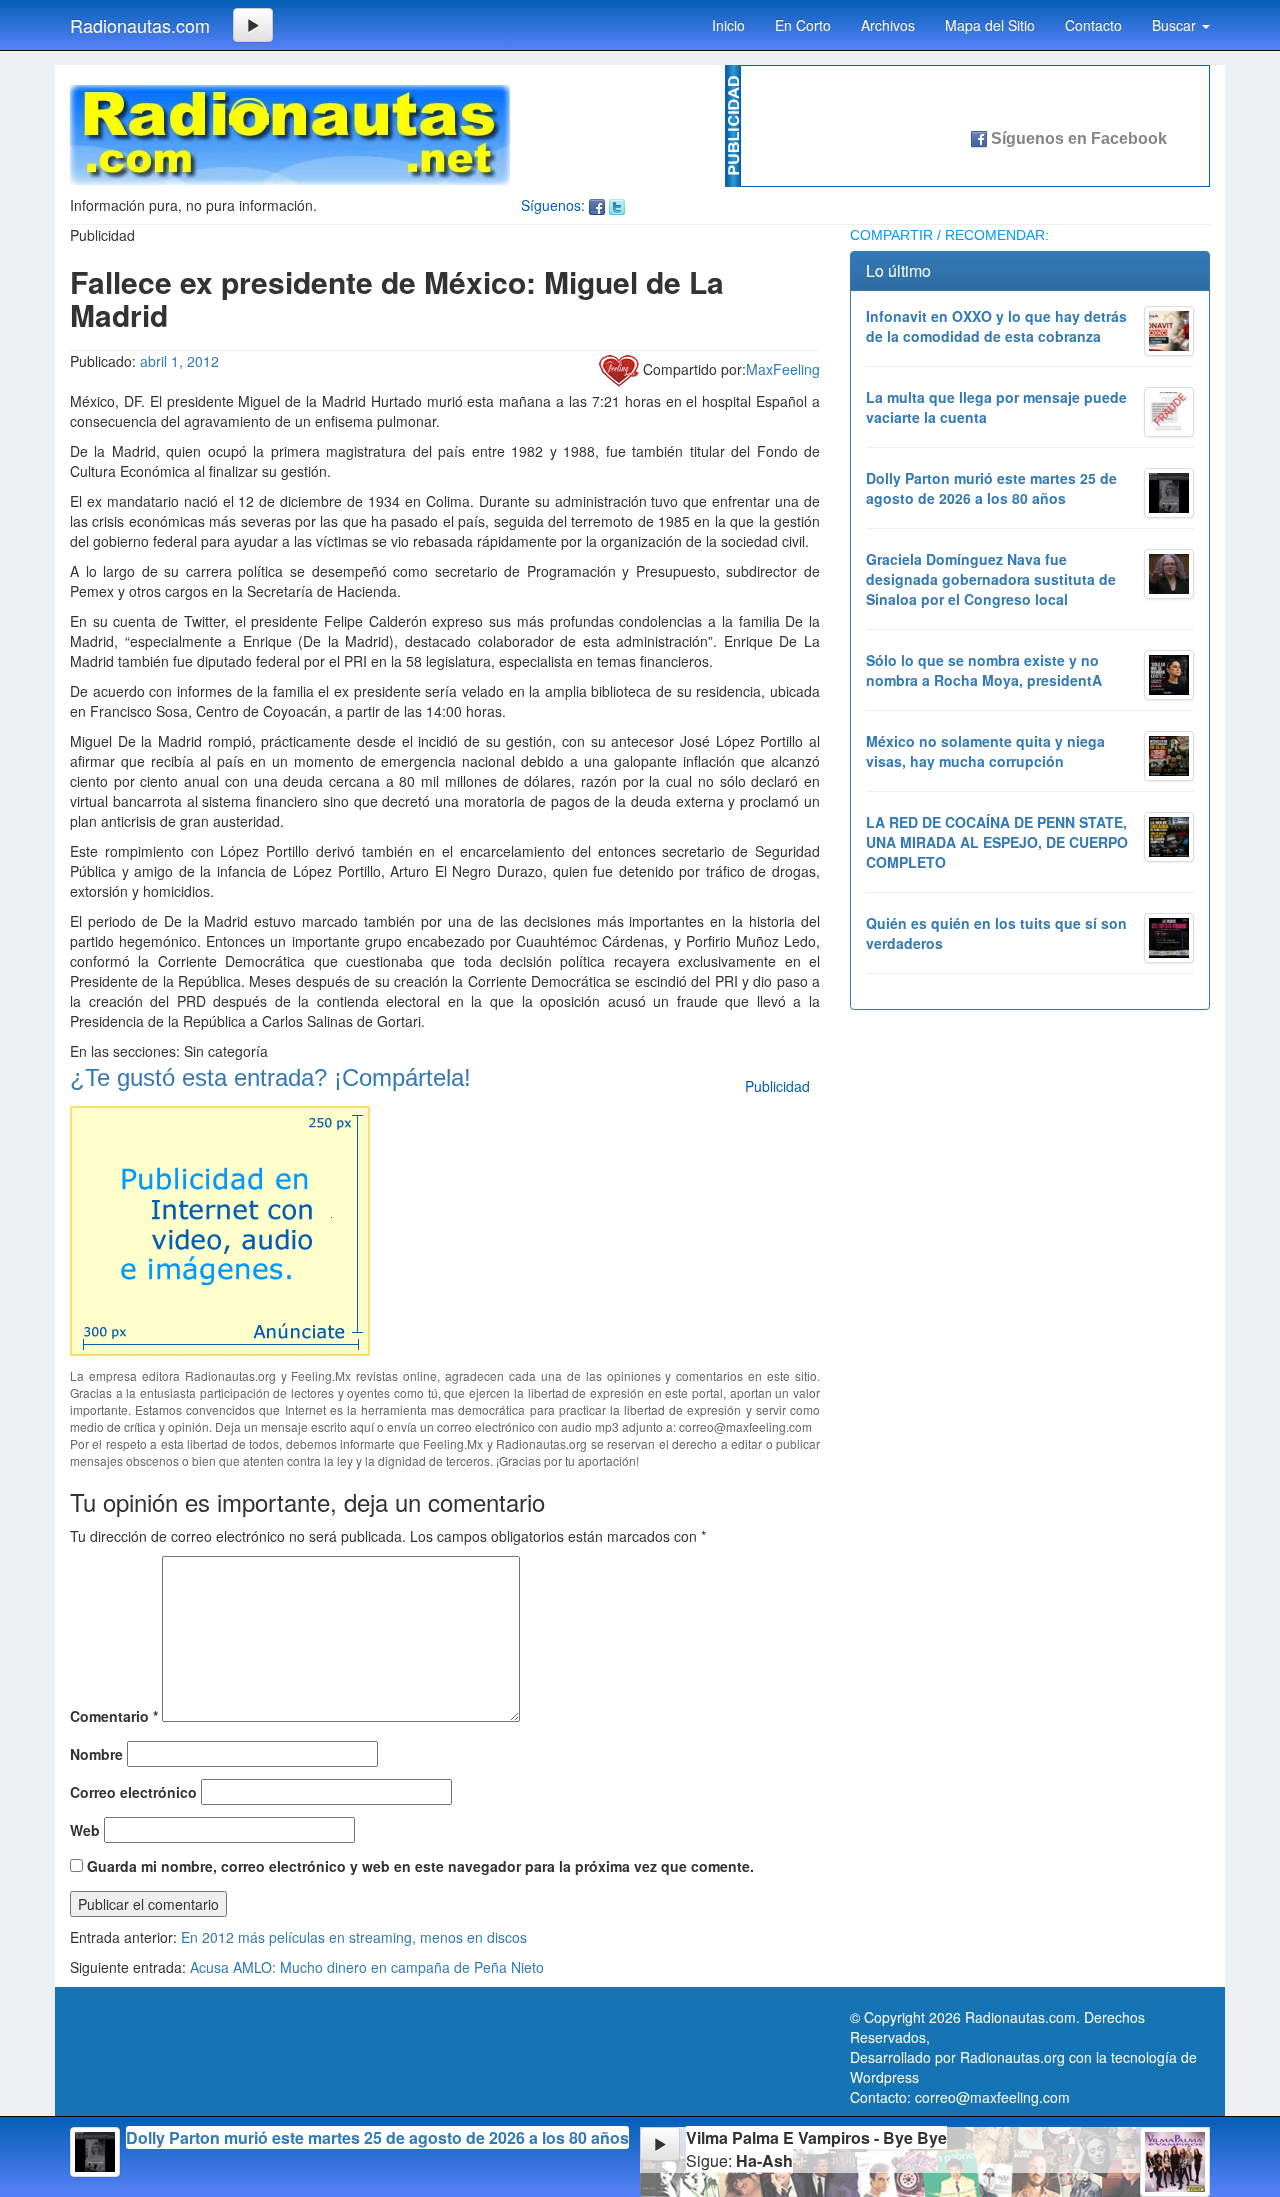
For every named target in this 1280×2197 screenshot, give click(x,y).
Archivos (888, 25)
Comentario (114, 1716)
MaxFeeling (783, 369)
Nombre (96, 1754)
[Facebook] (597, 205)
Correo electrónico (133, 1792)
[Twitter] (617, 205)
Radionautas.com (140, 25)
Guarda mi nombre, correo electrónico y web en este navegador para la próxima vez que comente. (420, 1866)
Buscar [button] (1176, 25)
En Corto (803, 25)
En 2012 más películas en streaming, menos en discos (354, 1937)
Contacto (1093, 25)
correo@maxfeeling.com (992, 2097)
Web (85, 1830)
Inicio (728, 25)
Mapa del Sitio (990, 25)
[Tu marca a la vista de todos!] (220, 1228)
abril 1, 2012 (179, 361)
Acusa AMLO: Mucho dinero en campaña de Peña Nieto (367, 1967)
